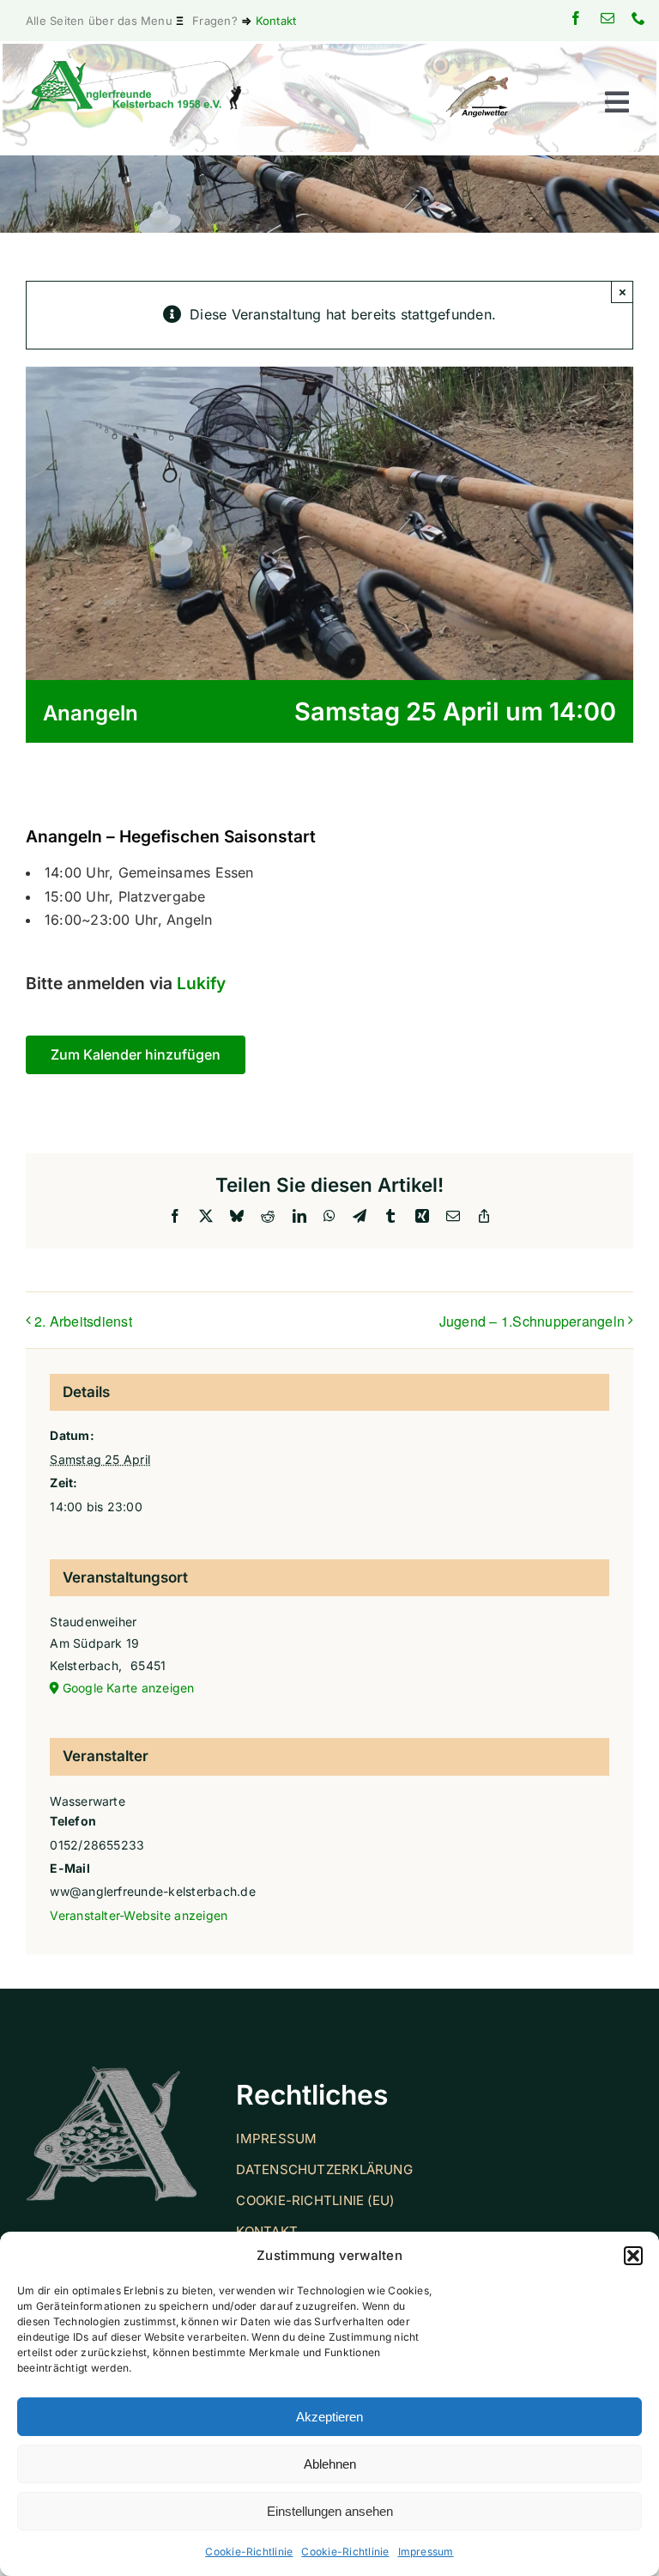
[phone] (638, 18)
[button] (633, 2256)
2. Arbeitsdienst (83, 1321)
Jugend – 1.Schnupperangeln (532, 1321)
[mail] (608, 18)
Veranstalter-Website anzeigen (139, 1915)
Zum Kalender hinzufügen (136, 1055)
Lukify (201, 983)
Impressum (426, 2552)
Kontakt (276, 21)
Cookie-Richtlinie (249, 2552)
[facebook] (576, 18)
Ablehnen (330, 2464)
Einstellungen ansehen (330, 2511)
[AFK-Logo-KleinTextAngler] (136, 67)
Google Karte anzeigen (129, 1688)
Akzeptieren (329, 2417)
